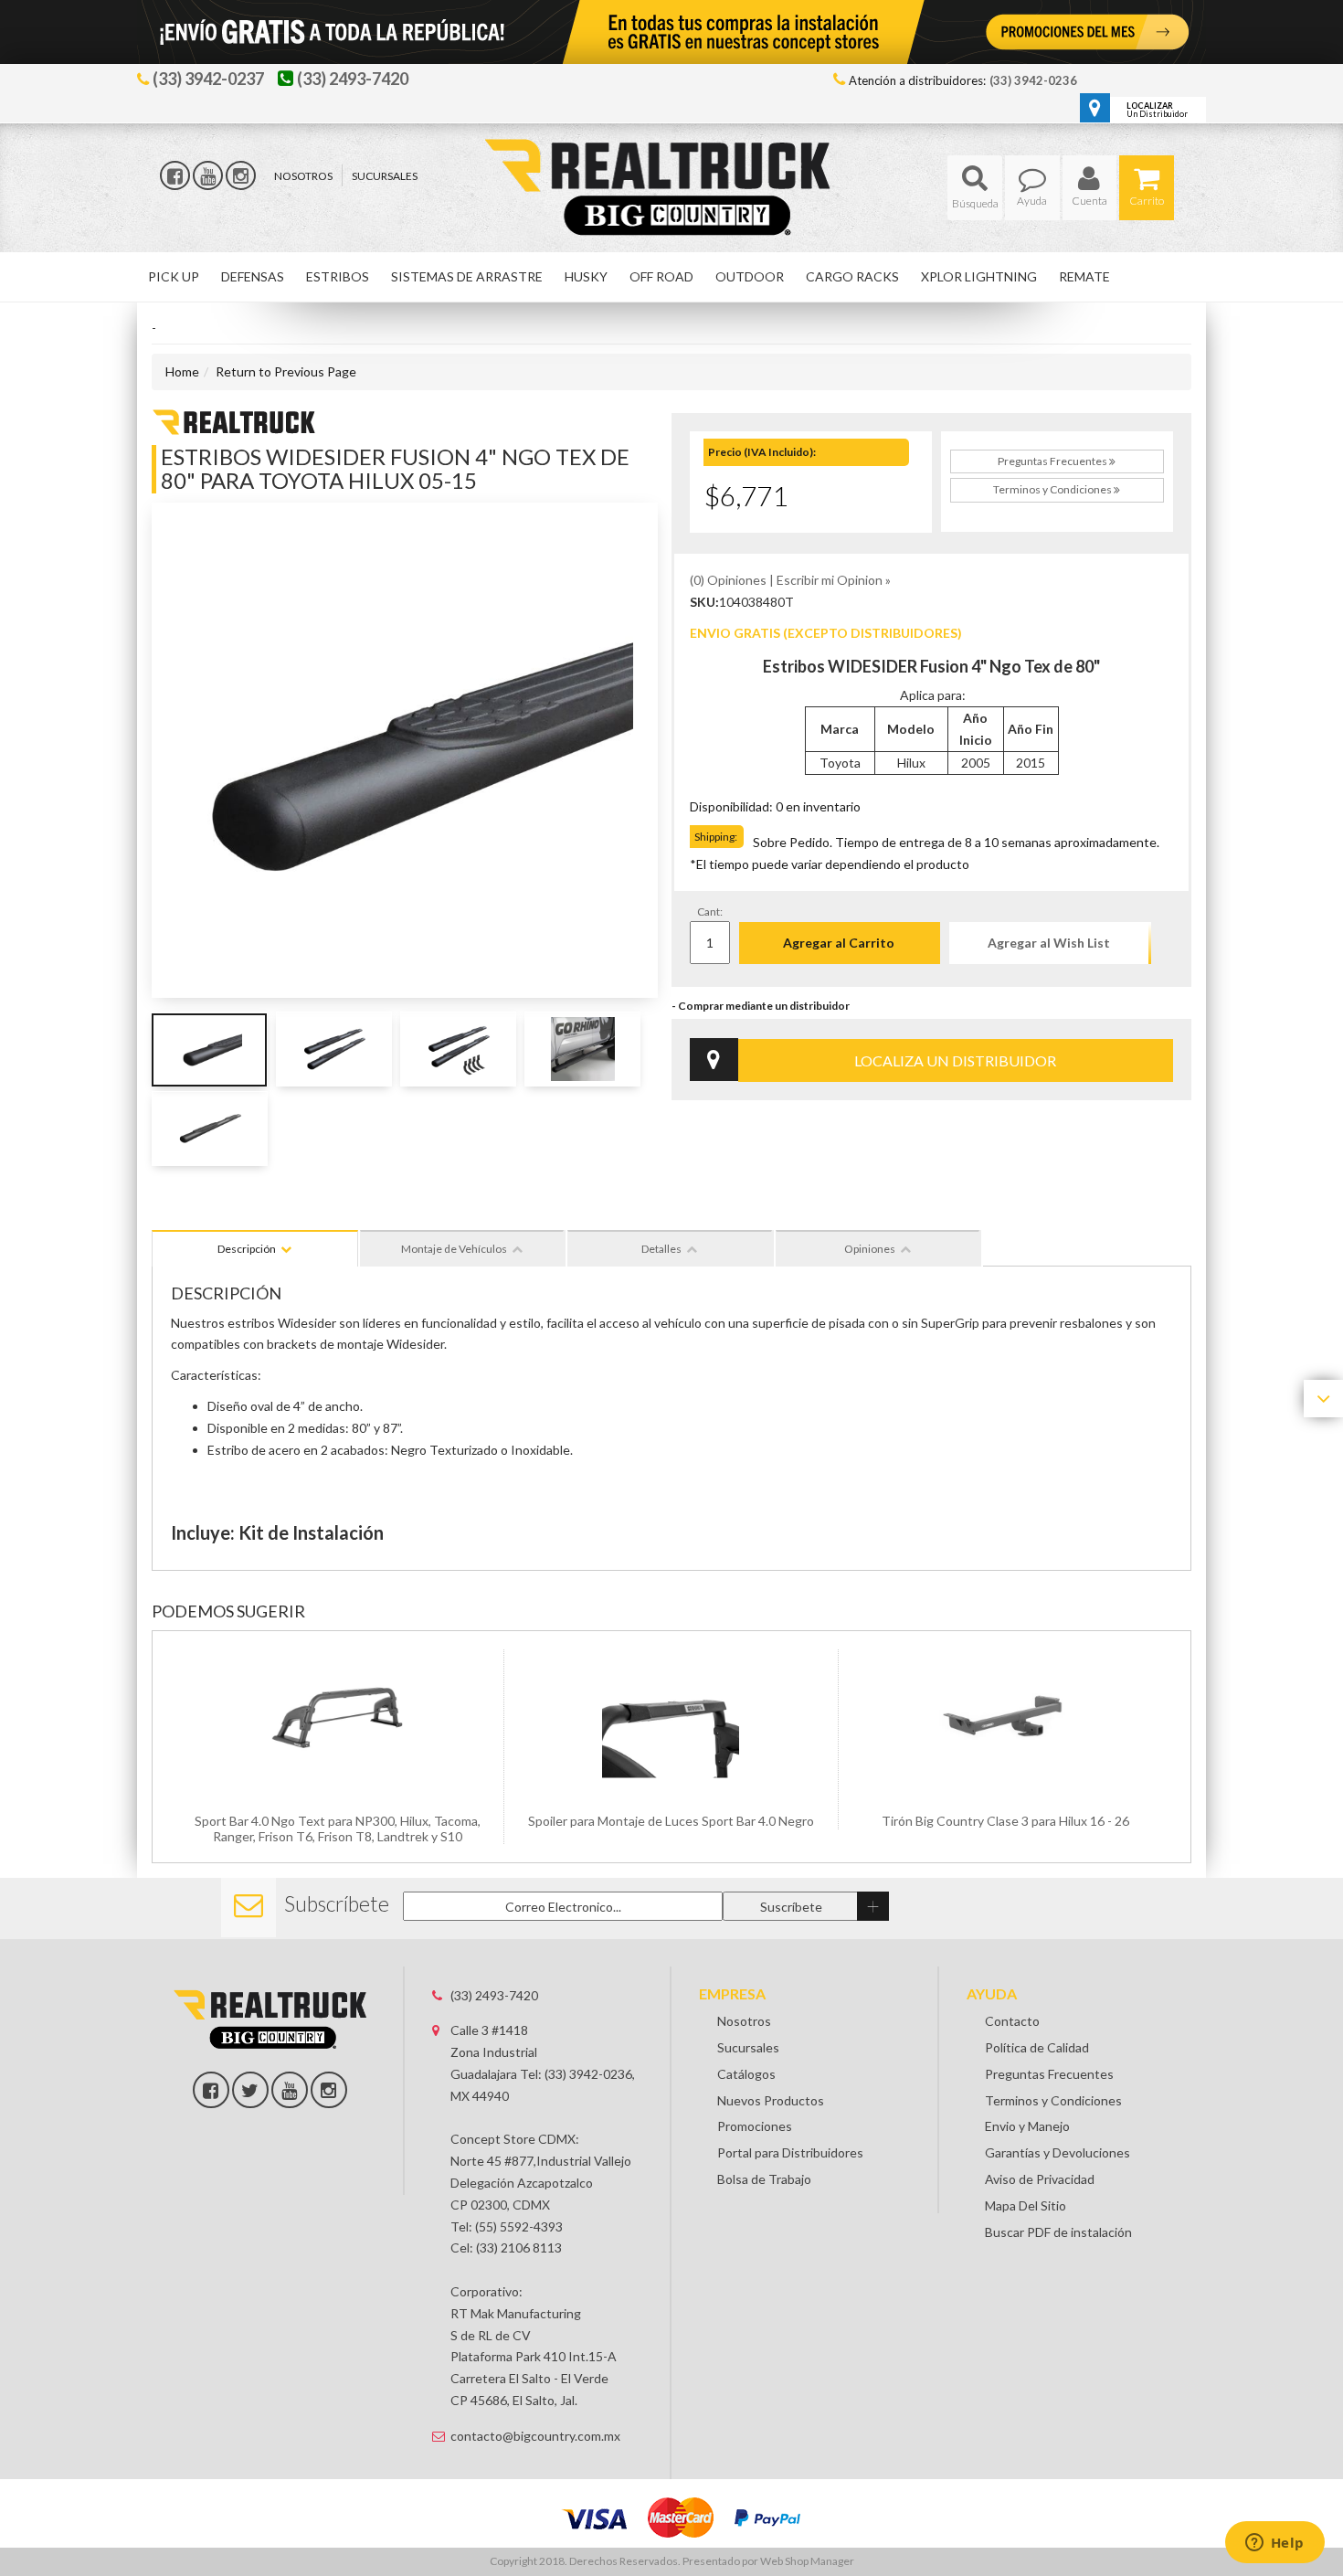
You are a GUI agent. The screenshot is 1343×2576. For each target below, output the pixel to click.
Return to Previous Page (286, 371)
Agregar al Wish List (1049, 943)
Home (182, 371)
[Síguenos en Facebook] (175, 175)
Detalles (661, 1249)
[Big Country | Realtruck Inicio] (672, 154)
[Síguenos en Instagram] (241, 175)
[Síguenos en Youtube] (208, 175)
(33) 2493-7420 (494, 1995)
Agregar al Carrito (839, 943)
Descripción (247, 1249)
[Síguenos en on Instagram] (329, 2090)
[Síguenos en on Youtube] (290, 2090)
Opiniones (870, 1249)
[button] (975, 188)
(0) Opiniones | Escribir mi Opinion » (790, 580)
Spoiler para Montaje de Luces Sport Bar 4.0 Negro (671, 1821)
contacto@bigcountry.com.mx (535, 2436)
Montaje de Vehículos (454, 1249)
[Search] (975, 188)
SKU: (704, 602)
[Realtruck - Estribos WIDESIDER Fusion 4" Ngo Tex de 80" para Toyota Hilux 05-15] (234, 420)
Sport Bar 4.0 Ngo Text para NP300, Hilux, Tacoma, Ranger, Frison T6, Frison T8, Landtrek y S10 (338, 1829)
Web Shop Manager (807, 2561)
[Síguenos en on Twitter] (250, 2090)
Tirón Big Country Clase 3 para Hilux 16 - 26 (1005, 1821)
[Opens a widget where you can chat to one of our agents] (1274, 2544)
